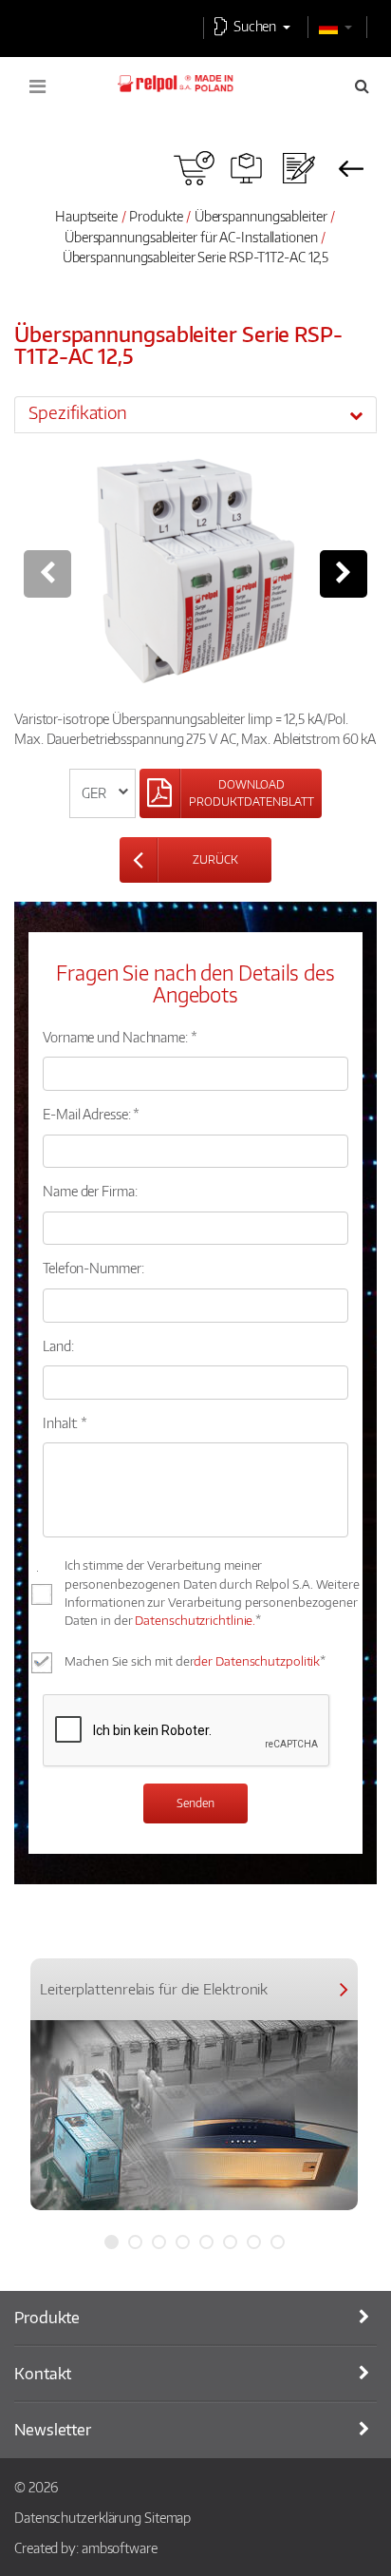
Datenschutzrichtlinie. (195, 1620)
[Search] (362, 86)
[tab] (195, 414)
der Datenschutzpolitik (257, 1661)
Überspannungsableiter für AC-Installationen (191, 237)
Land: (58, 1345)
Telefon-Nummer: (93, 1268)
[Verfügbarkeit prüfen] (194, 168)
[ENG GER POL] (103, 793)
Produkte (156, 216)
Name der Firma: (90, 1191)
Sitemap (168, 2517)
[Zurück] (351, 168)
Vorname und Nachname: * (120, 1037)
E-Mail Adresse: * (91, 1114)
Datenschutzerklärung (78, 2517)
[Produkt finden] (246, 168)
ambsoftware (120, 2547)
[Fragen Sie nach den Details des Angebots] (298, 168)
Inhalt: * (65, 1422)
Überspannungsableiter (262, 216)
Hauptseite (86, 216)
